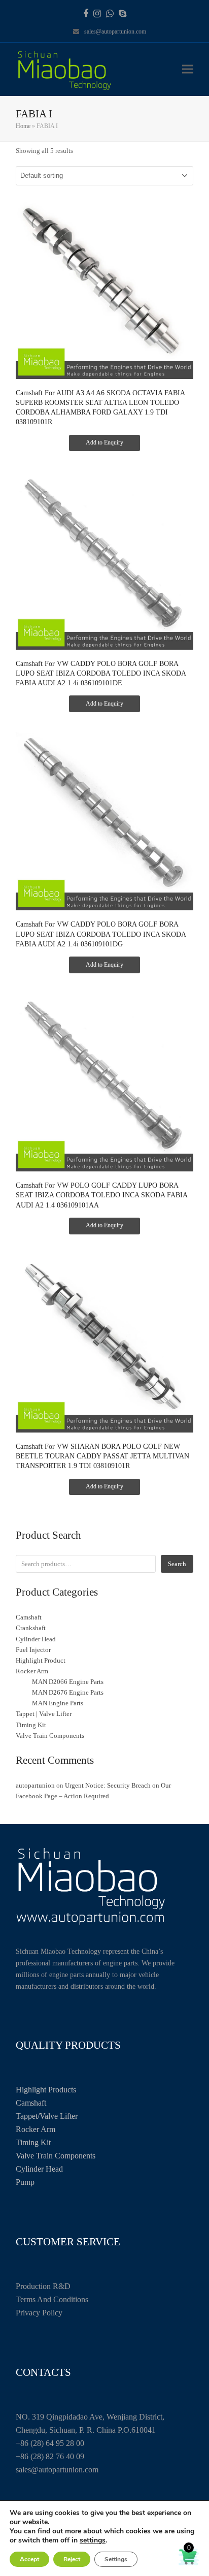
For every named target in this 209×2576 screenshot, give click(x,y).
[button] (188, 69)
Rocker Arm (36, 2129)
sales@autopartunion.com (115, 31)
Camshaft (31, 2103)
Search (177, 1564)
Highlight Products (46, 2090)
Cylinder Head (39, 2169)
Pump (25, 2182)
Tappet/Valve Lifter (47, 2116)
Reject (72, 2559)
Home (23, 126)
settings (93, 2540)
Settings (116, 2559)
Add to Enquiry (104, 442)
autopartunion (35, 1785)
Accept (29, 2559)
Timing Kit (33, 2142)
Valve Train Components (56, 2156)
